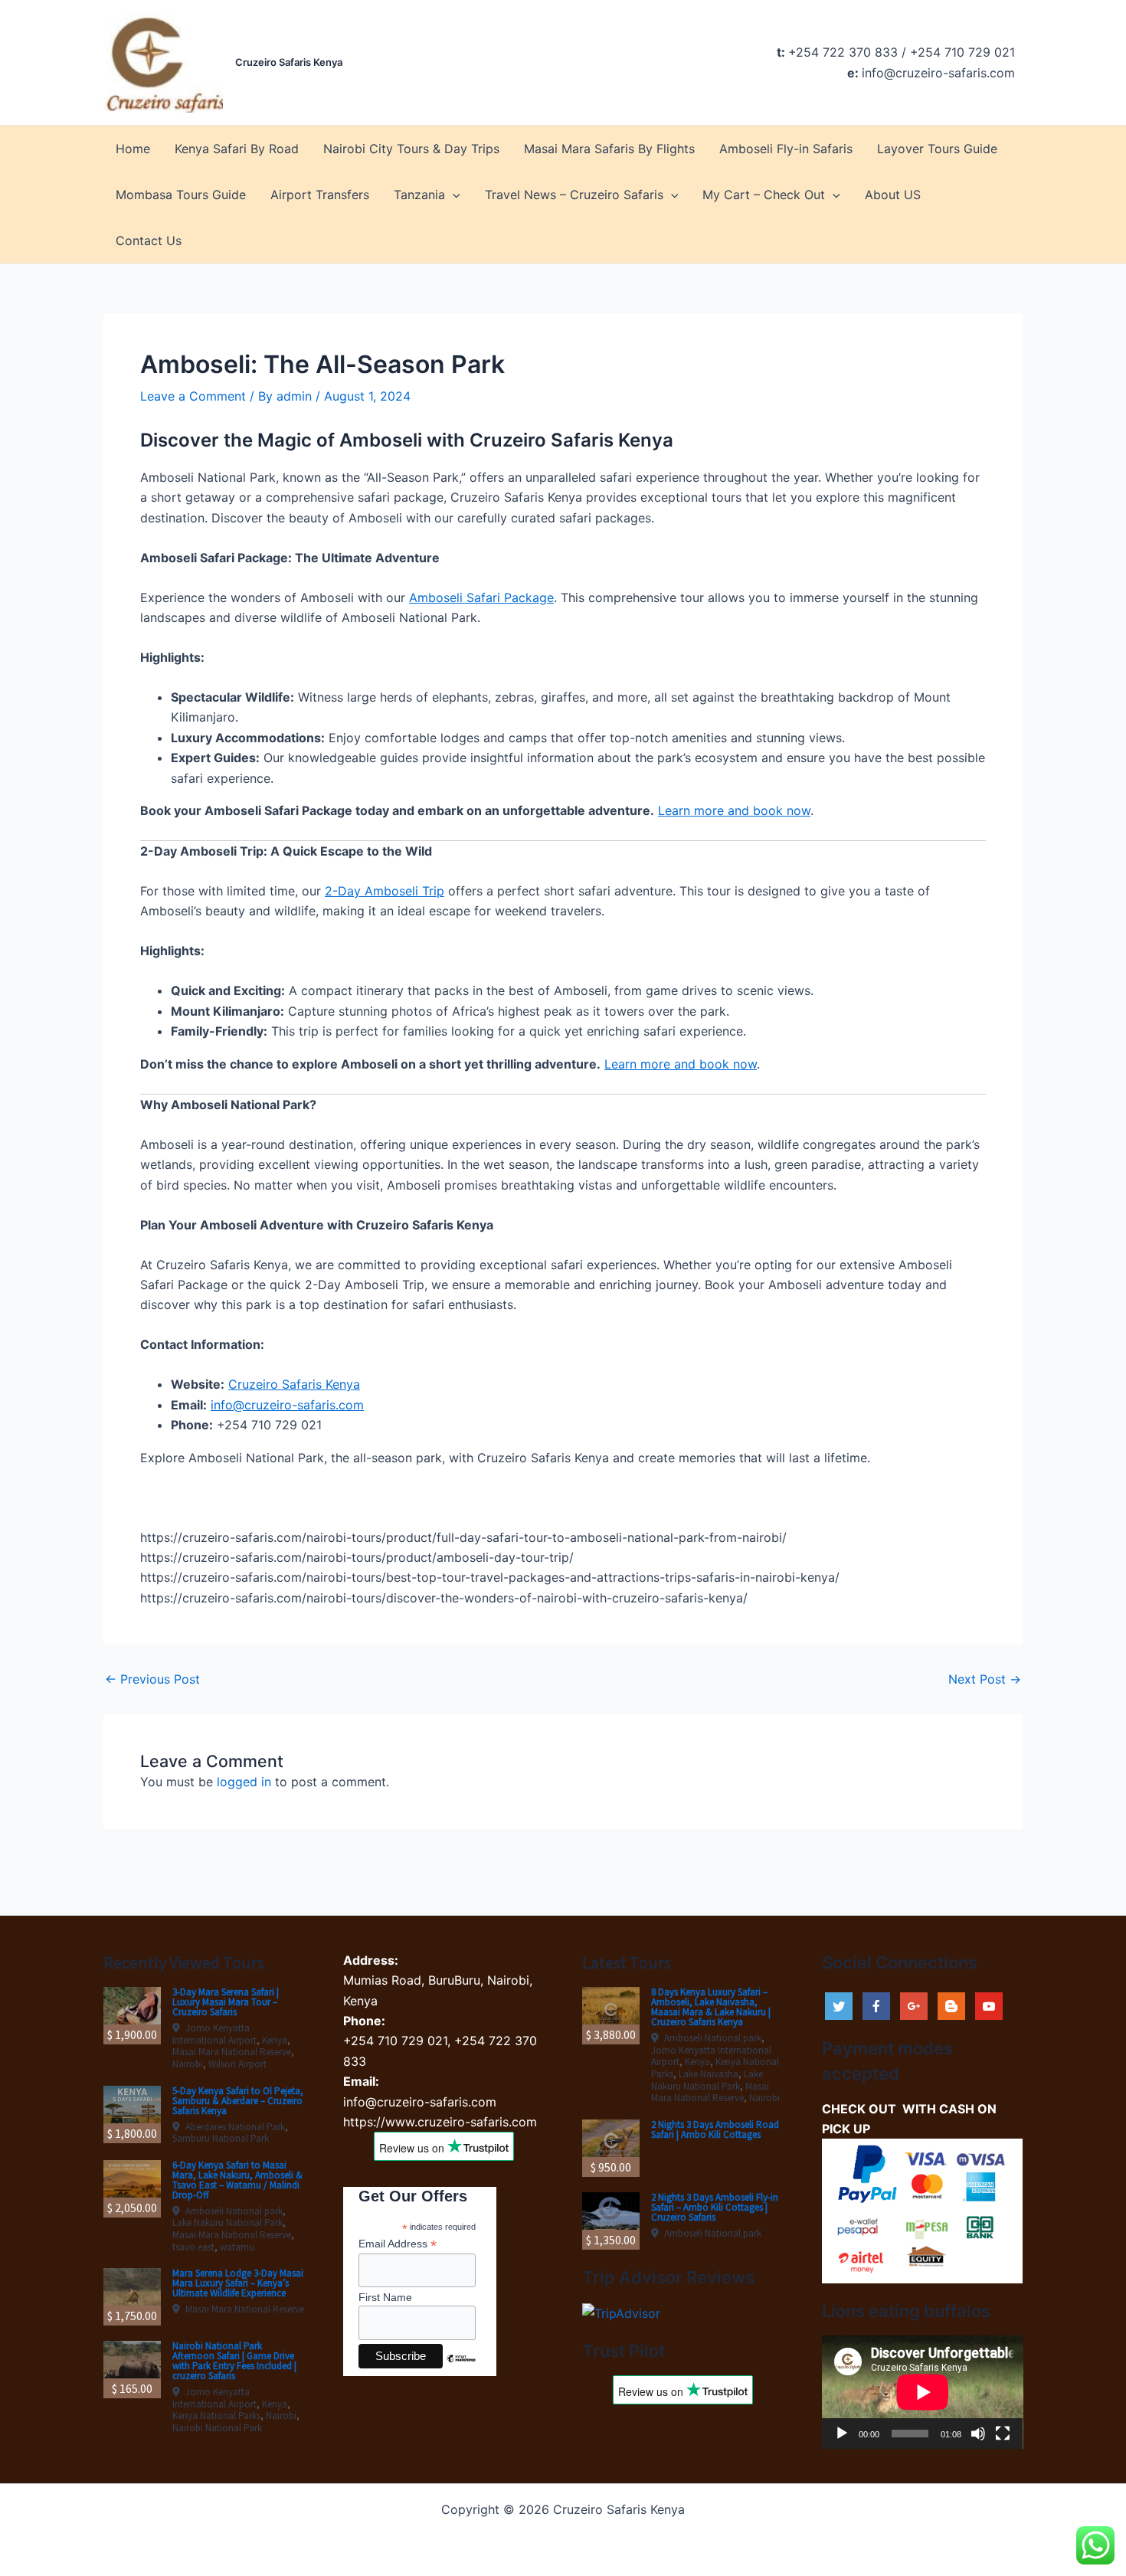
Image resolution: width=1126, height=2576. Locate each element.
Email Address (398, 2244)
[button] (453, 195)
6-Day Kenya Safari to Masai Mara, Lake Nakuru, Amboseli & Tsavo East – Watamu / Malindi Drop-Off (237, 2180)
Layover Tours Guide (937, 149)
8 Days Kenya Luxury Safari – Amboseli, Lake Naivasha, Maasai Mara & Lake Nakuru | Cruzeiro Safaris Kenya (711, 2007)
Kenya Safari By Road (237, 149)
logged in (244, 1782)
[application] (923, 2392)
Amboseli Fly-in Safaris (786, 149)
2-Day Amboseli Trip (385, 891)
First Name (385, 2297)
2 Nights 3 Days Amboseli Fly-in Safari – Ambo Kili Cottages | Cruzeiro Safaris (715, 2207)
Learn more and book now (734, 810)
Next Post (985, 1679)
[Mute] (978, 2434)
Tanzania (419, 195)
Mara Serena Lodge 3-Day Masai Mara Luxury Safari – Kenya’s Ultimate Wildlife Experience (238, 2283)
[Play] (842, 2434)
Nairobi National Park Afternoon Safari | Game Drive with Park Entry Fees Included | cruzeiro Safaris (234, 2361)
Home (133, 149)
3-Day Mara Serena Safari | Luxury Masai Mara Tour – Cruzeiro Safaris (226, 2002)
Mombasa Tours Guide (181, 195)
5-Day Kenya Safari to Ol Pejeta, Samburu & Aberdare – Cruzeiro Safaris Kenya (238, 2101)
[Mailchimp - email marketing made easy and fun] (461, 2370)
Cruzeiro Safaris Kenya (289, 62)
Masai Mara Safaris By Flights (609, 149)
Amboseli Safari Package (481, 597)
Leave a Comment (193, 396)
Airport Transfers (320, 195)
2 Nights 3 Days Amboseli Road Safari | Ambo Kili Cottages (715, 2129)
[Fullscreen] (1003, 2434)
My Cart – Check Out (764, 195)
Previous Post (152, 1679)
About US (893, 195)
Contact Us (149, 241)
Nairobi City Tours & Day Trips (411, 149)
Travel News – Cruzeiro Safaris (574, 195)
